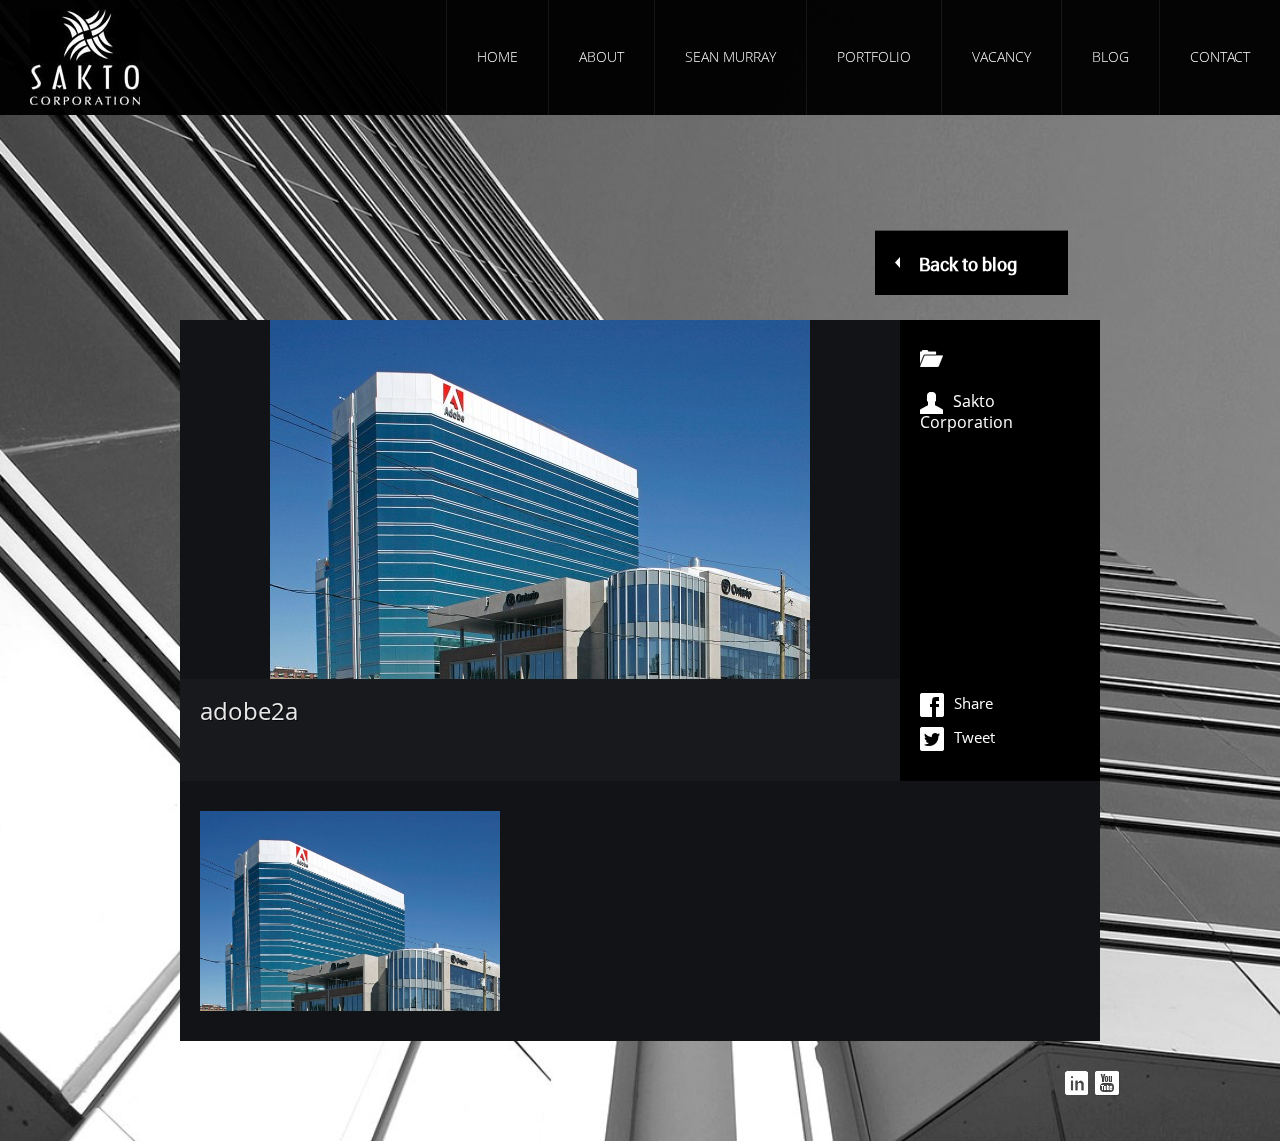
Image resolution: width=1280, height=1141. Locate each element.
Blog (1110, 56)
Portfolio (874, 56)
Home (497, 56)
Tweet (974, 737)
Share (973, 703)
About (601, 56)
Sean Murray (730, 56)
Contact (1220, 56)
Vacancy (1001, 56)
